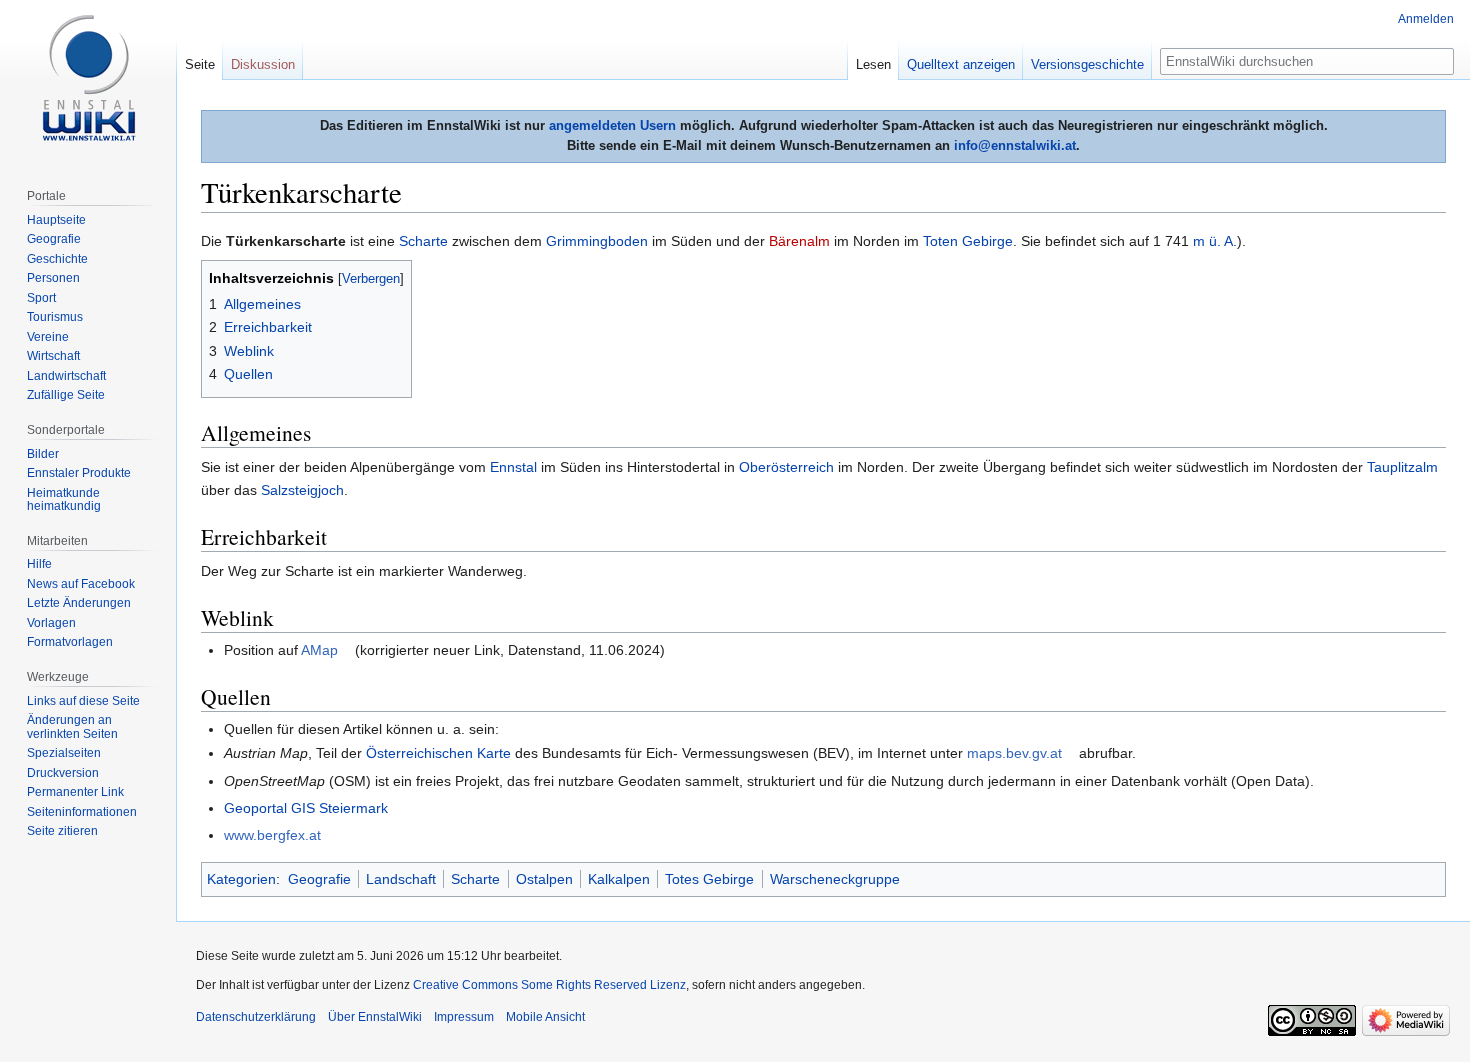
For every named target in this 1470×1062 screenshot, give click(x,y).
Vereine (48, 337)
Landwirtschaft (66, 376)
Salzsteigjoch (302, 490)
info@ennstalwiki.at (1015, 145)
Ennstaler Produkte (79, 473)
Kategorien (241, 879)
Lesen (873, 64)
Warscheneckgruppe (835, 879)
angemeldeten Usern (612, 125)
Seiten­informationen (82, 812)
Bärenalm (799, 241)
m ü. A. (1215, 241)
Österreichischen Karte (438, 753)
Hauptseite (56, 220)
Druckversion (63, 773)
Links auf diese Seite (83, 701)
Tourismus (55, 317)
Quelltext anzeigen (961, 64)
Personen (53, 278)
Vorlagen (51, 623)
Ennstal (513, 467)
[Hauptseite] (88, 80)
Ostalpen (544, 879)
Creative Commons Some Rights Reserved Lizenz (549, 985)
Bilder (43, 454)
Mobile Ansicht (545, 1017)
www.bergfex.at (272, 835)
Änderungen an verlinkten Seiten (72, 727)
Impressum (464, 1017)
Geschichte (57, 259)
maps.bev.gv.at (1014, 753)
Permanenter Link (75, 792)
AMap (319, 650)
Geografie (319, 879)
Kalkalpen (619, 879)
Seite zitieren (62, 831)
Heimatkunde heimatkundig (64, 500)
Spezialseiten (64, 753)
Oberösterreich (786, 467)
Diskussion (263, 64)
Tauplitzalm (1402, 467)
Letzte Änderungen (79, 603)
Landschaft (401, 879)
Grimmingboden (597, 241)
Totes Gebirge (709, 879)
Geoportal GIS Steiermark (306, 808)
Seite (200, 64)
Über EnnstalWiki (375, 1017)
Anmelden (1426, 19)
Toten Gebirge (968, 241)
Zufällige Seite (66, 395)
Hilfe (39, 564)
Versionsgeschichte (1087, 64)
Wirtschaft (53, 356)
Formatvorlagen (70, 642)
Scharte (423, 241)
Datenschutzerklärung (256, 1017)
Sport (41, 298)
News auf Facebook (81, 584)
